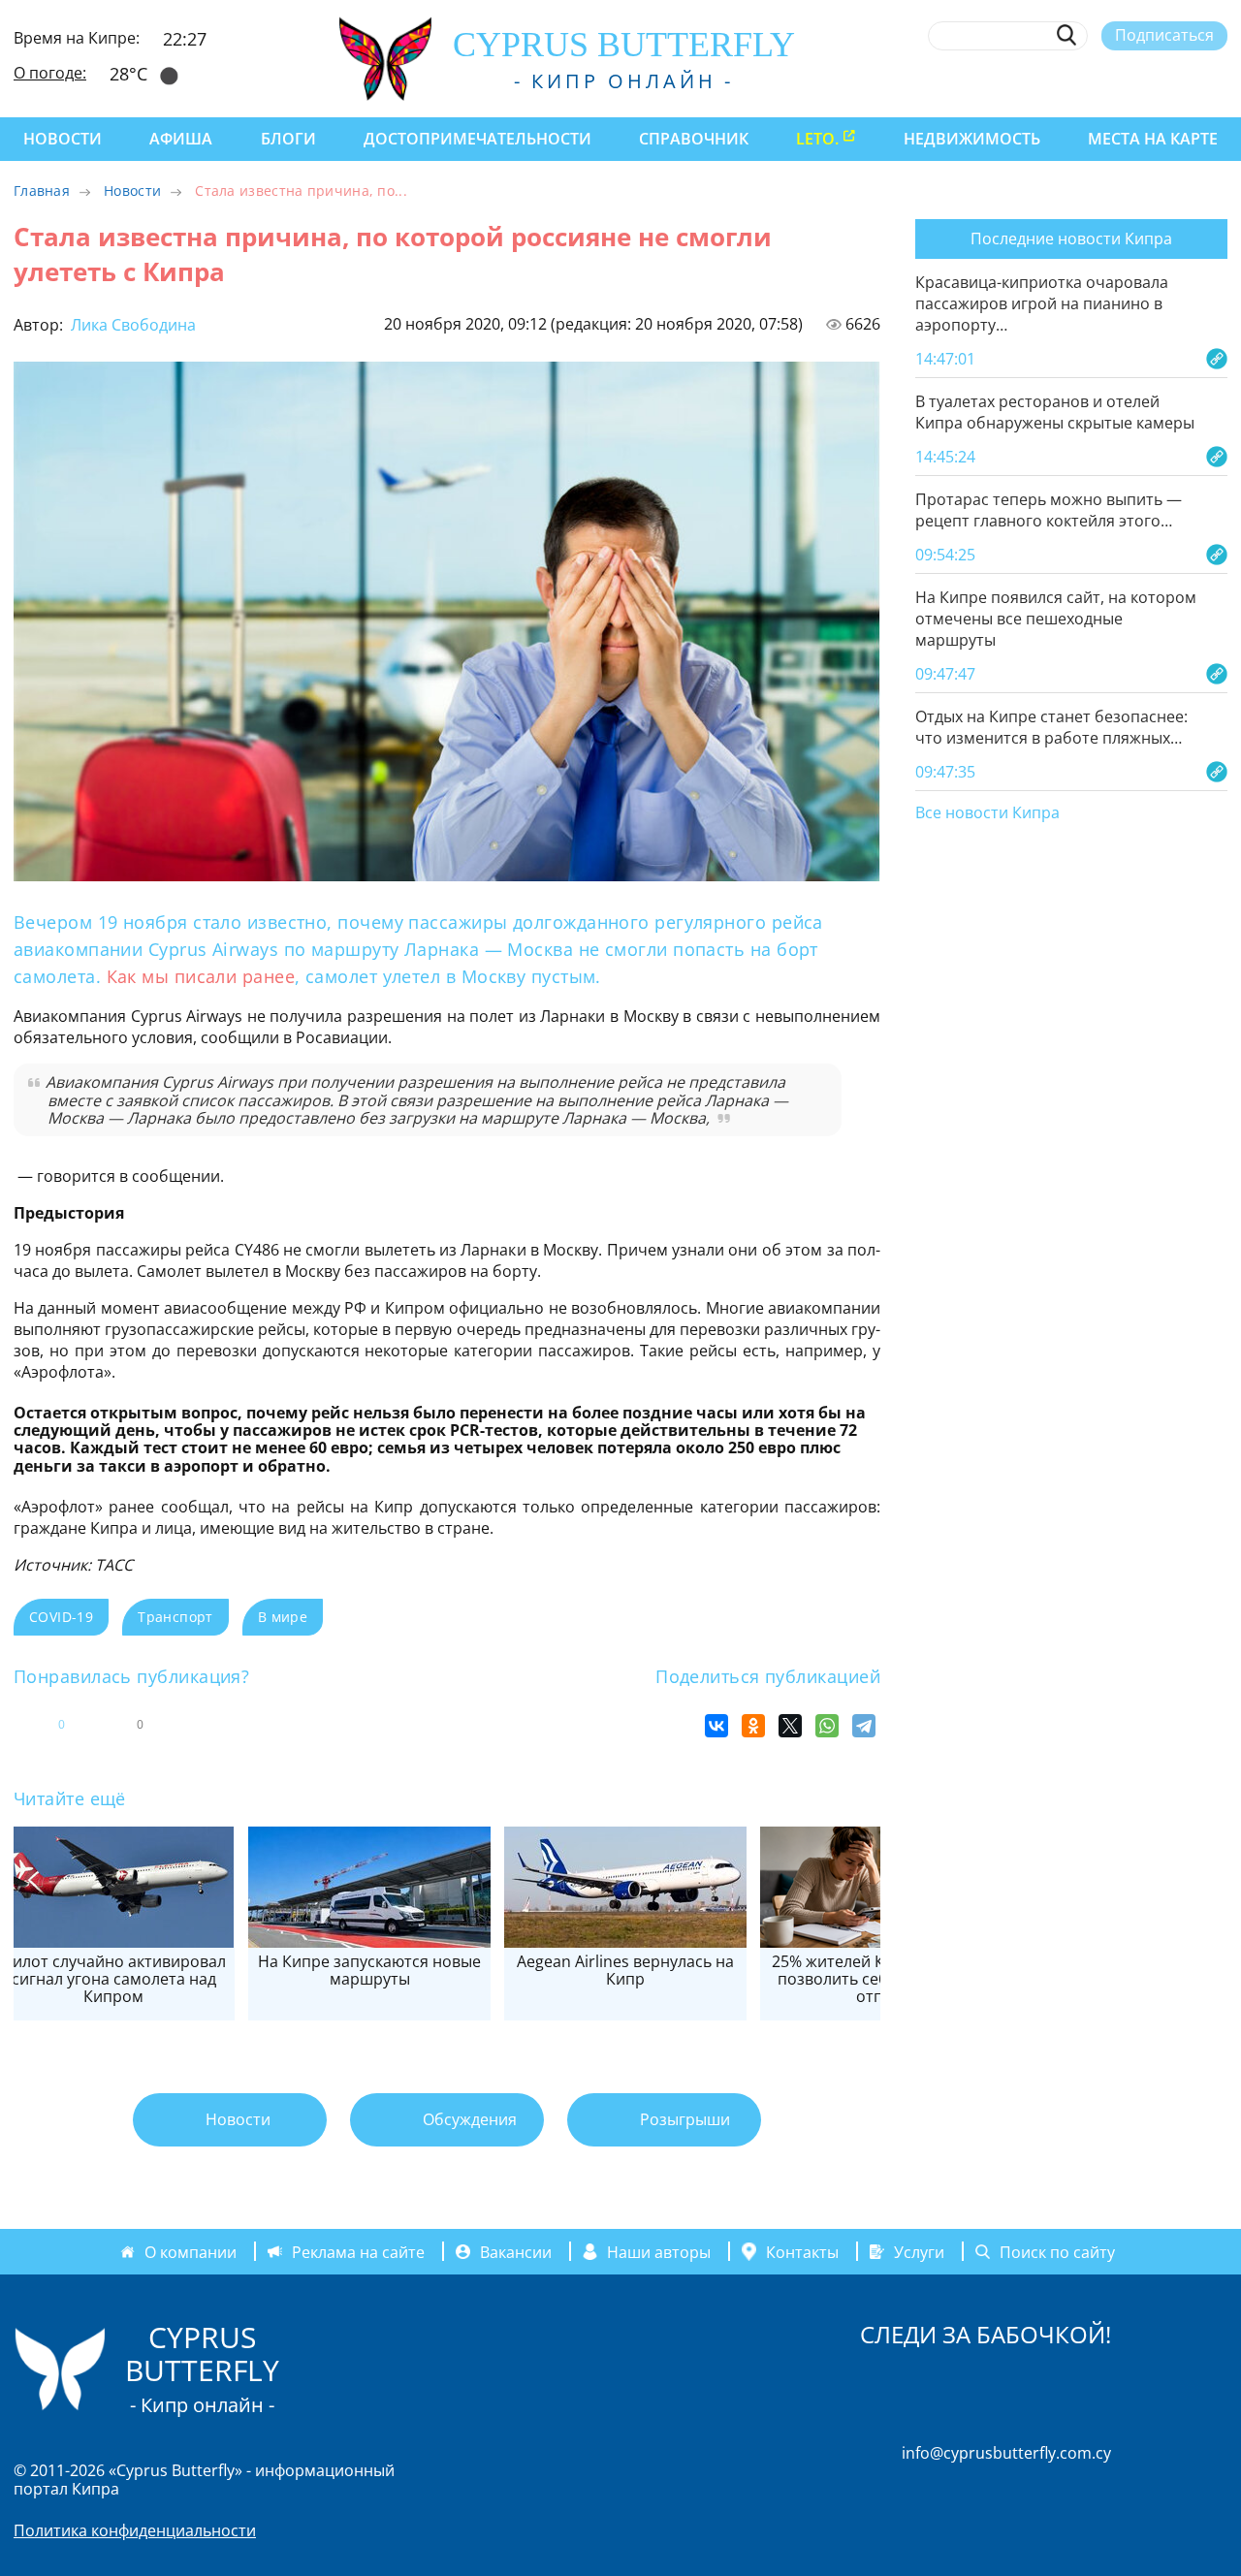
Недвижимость (972, 139)
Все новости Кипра (987, 813)
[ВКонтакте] (716, 1726)
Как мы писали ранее (201, 976)
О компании (191, 2251)
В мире (283, 1617)
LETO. (817, 139)
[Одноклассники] (753, 1726)
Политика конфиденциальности (135, 2530)
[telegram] (1146, 80)
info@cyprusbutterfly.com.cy (1006, 2453)
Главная (42, 191)
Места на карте (1153, 139)
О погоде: (50, 73)
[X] (790, 1726)
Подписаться (1164, 35)
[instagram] (1076, 80)
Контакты (802, 2251)
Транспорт (175, 1617)
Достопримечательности (477, 139)
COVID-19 (61, 1617)
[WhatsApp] (827, 1726)
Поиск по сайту (1057, 2251)
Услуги (919, 2251)
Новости (63, 139)
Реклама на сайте (358, 2251)
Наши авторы (659, 2251)
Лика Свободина (131, 325)
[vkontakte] (1182, 80)
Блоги (288, 139)
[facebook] (1040, 80)
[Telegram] (864, 1726)
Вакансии (516, 2251)
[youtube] (1218, 80)
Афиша (181, 139)
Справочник (694, 139)
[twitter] (1111, 80)
